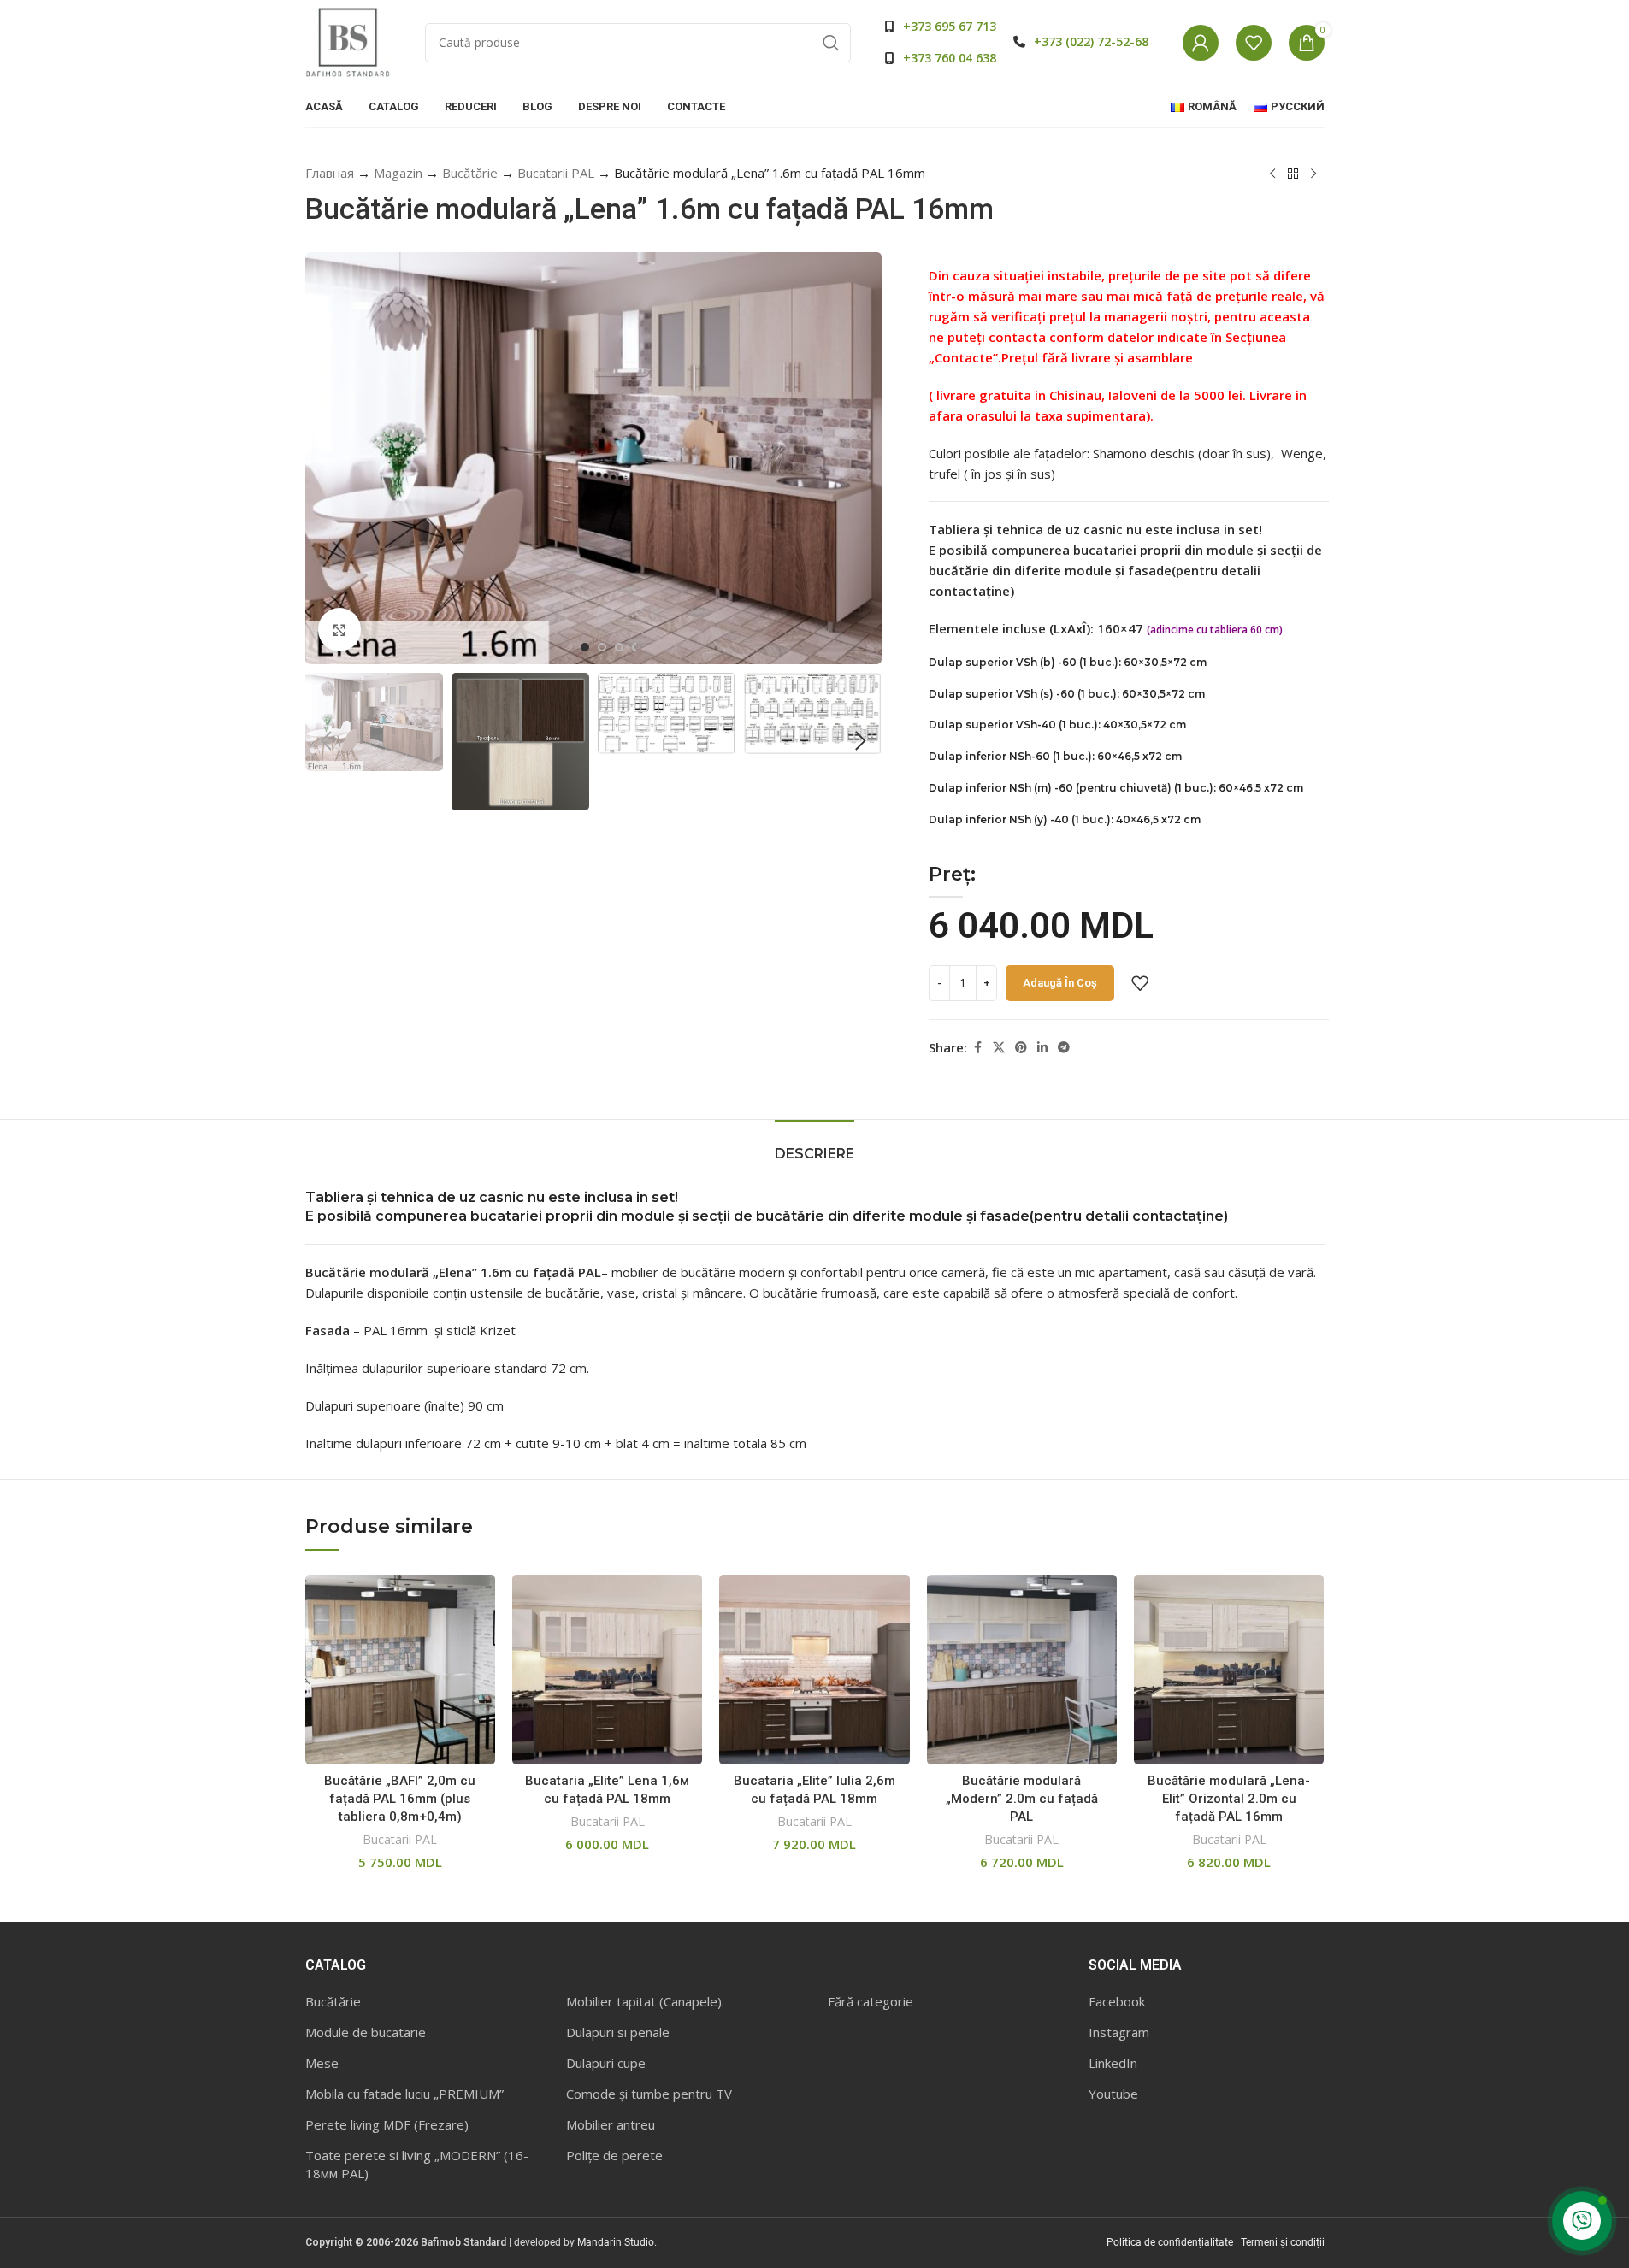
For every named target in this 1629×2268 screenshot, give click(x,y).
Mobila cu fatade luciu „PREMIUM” (404, 2094)
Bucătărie (470, 173)
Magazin (398, 173)
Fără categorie (871, 2001)
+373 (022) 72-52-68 (1091, 41)
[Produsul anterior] (1272, 174)
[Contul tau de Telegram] (1064, 1048)
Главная (330, 173)
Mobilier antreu (611, 2124)
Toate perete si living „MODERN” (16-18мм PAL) (417, 2164)
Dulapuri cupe (606, 2063)
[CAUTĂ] (831, 43)
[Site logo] (348, 41)
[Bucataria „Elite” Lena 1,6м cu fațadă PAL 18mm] (607, 1670)
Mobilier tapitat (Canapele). (645, 2001)
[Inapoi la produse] (1293, 174)
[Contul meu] (1201, 43)
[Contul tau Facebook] (977, 1048)
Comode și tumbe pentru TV (649, 2094)
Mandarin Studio (616, 2242)
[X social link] (999, 1048)
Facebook (1117, 2001)
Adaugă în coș (1060, 983)
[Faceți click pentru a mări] (339, 629)
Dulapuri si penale (618, 2032)
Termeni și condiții (1283, 2242)
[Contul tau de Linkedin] (1042, 1048)
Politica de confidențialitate (1170, 2242)
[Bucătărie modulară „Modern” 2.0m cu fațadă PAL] (1022, 1670)
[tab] (814, 1145)
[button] (327, 741)
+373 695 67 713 (950, 26)
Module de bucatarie (366, 2032)
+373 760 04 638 (950, 58)
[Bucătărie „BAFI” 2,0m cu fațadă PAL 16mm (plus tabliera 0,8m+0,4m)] (400, 1670)
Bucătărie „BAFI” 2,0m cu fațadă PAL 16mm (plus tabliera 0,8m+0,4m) (400, 1799)
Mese (322, 2063)
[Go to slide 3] (619, 647)
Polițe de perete (614, 2155)
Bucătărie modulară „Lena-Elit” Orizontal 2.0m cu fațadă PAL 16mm (1229, 1799)
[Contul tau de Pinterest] (1021, 1048)
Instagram (1119, 2032)
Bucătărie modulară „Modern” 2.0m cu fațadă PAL (1022, 1799)
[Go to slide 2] (602, 647)
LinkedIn (1113, 2063)
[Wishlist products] (1254, 43)
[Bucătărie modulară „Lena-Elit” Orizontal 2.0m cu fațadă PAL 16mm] (1229, 1670)
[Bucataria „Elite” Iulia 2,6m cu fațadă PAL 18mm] (814, 1670)
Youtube (1113, 2094)
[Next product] (1313, 174)
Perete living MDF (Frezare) (387, 2124)
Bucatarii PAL (556, 173)
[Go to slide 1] (585, 647)
